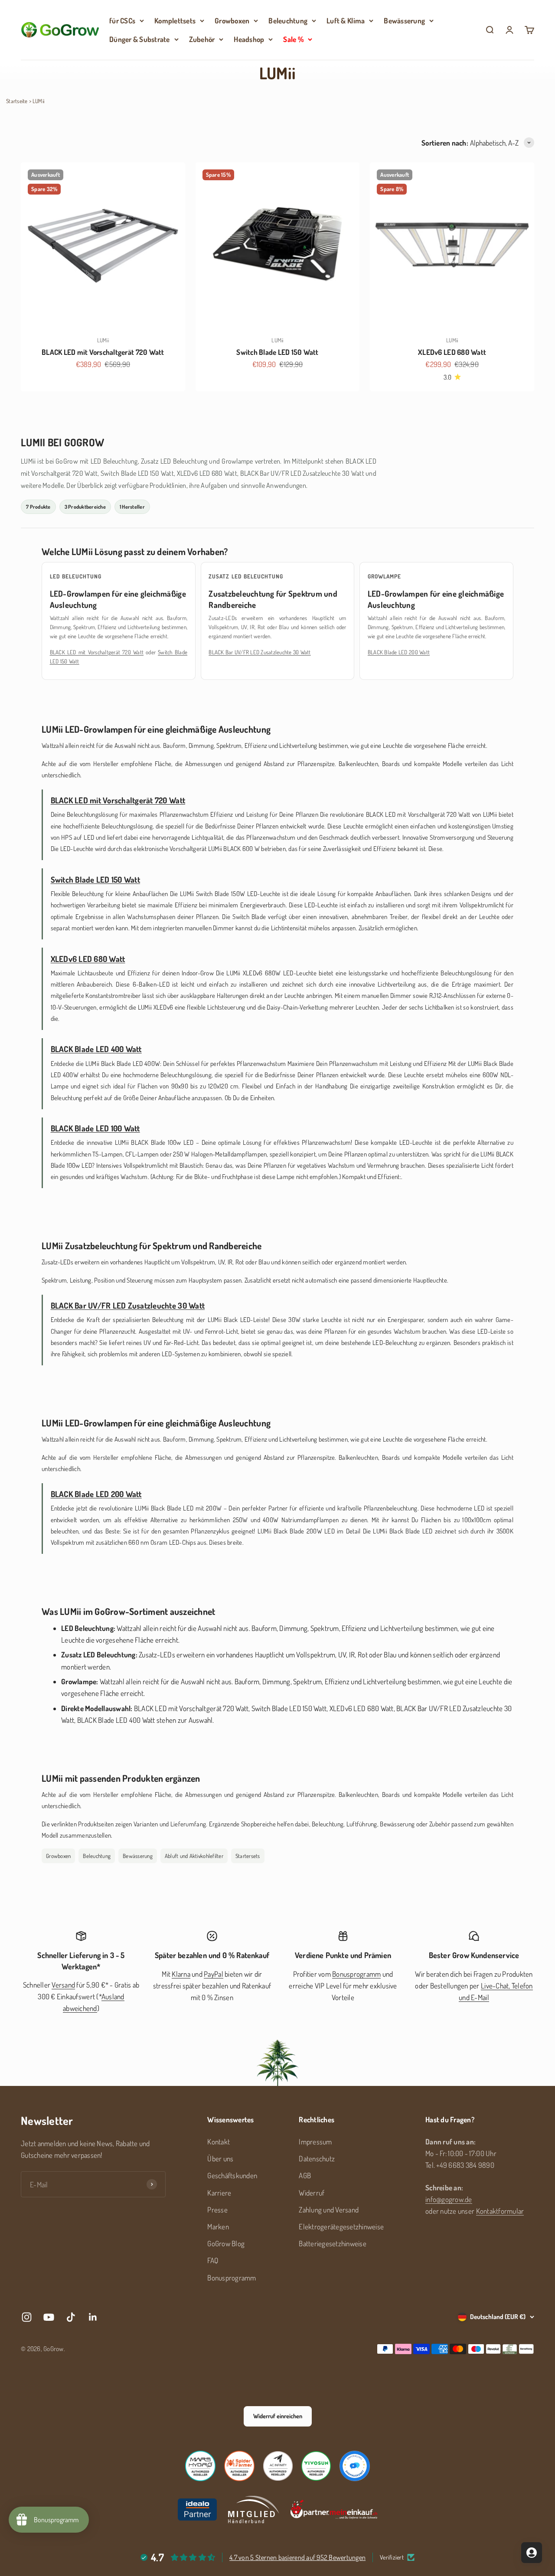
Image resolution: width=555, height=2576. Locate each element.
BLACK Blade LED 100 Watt (95, 1128)
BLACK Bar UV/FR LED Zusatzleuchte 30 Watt (260, 652)
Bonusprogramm (356, 1974)
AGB (305, 2175)
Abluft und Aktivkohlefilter (194, 1856)
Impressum (315, 2142)
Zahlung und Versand (329, 2210)
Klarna (181, 1974)
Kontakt (219, 2142)
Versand (63, 1985)
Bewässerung (404, 21)
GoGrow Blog (226, 2243)
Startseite (17, 101)
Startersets (248, 1856)
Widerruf (312, 2193)
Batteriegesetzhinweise (333, 2243)
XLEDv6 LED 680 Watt (452, 352)
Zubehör (202, 39)
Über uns (220, 2159)
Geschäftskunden (232, 2175)
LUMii (103, 340)
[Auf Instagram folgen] (27, 2317)
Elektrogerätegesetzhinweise (341, 2227)
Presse (217, 2210)
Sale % (293, 39)
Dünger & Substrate (140, 39)
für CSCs (122, 21)
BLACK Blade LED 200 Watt (399, 652)
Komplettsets (175, 21)
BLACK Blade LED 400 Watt (96, 1049)
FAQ (213, 2260)
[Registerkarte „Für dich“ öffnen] (532, 2553)
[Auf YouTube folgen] (49, 2317)
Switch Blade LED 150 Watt (277, 352)
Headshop (249, 39)
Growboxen (232, 21)
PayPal (214, 1974)
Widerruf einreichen (278, 2416)
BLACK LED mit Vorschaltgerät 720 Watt (103, 352)
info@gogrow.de (449, 2199)
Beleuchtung (288, 21)
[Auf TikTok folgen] (71, 2317)
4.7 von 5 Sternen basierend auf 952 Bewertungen (297, 2557)
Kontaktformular (500, 2211)
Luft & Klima (346, 21)
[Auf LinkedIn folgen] (93, 2317)
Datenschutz (317, 2159)
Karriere (219, 2193)
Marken (218, 2227)
